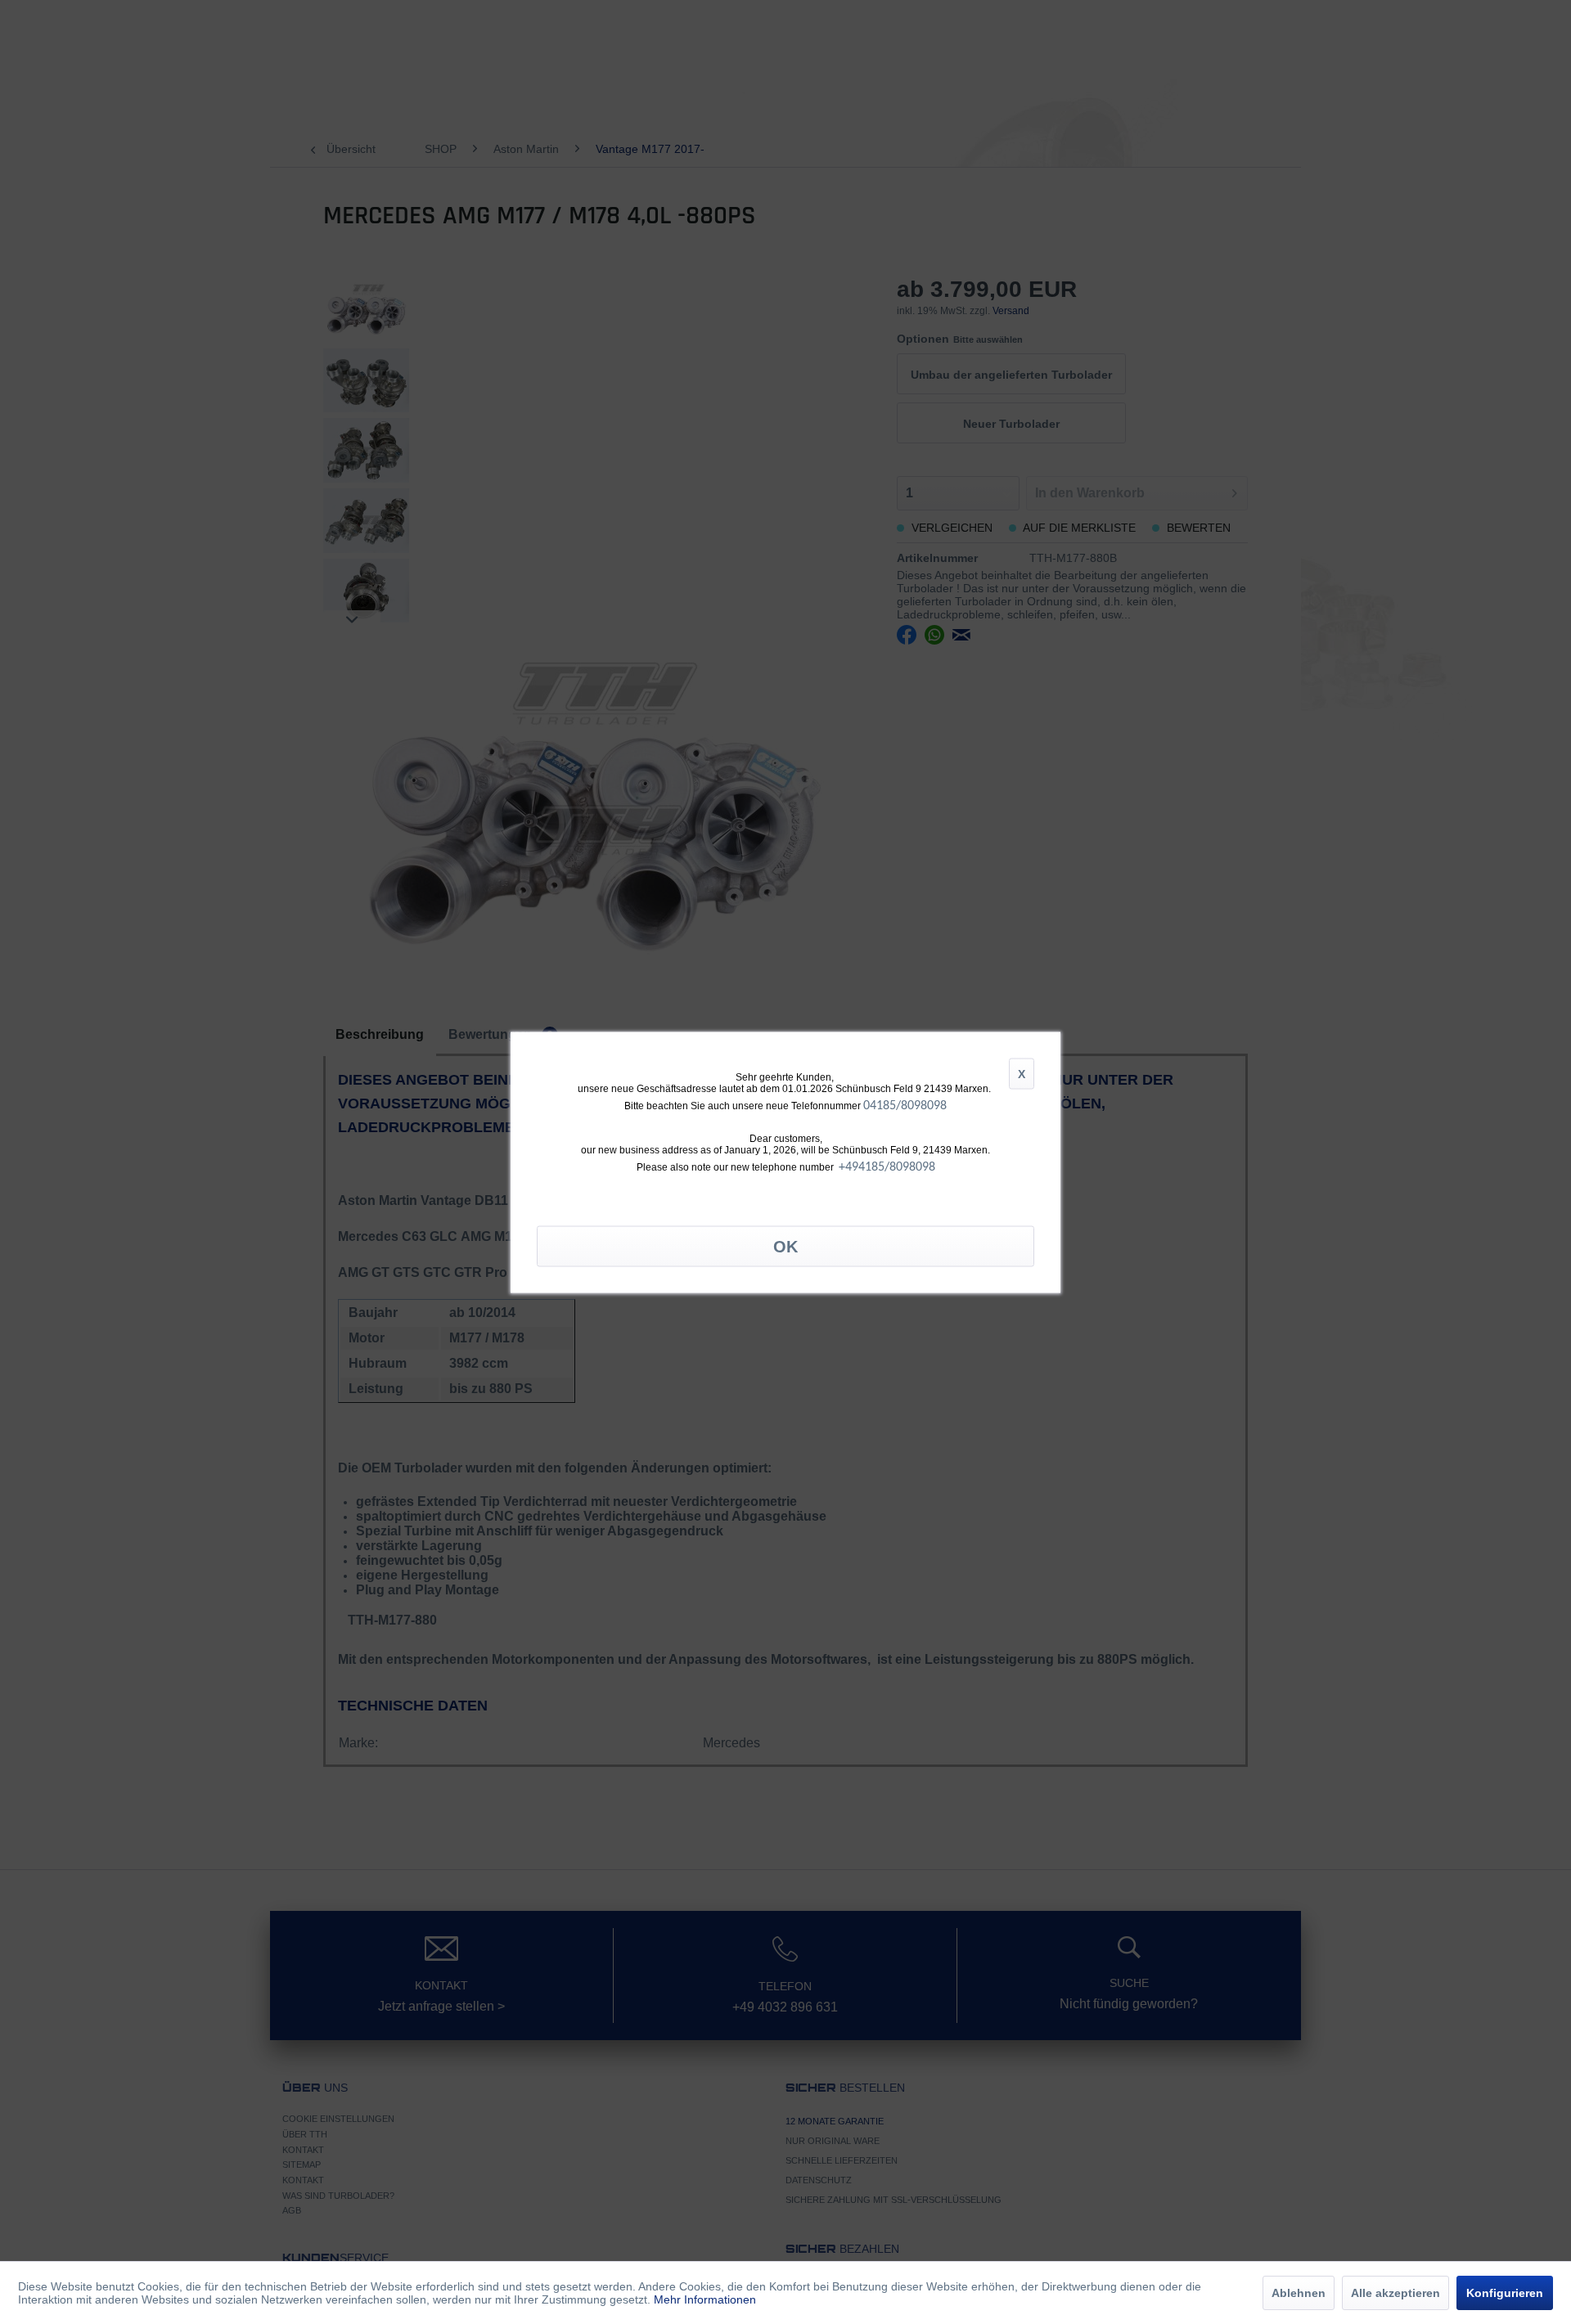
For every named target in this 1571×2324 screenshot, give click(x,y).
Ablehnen (1299, 2293)
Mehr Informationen (705, 2299)
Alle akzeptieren (1395, 2293)
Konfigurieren (1505, 2293)
